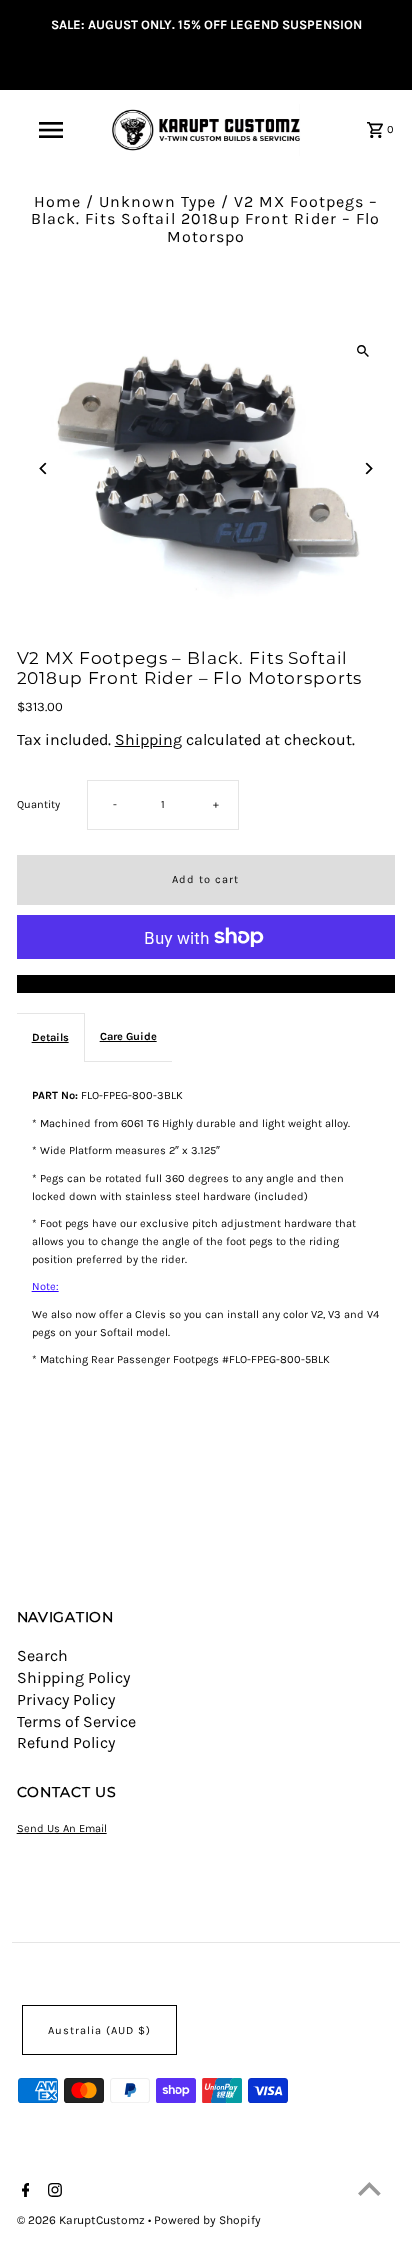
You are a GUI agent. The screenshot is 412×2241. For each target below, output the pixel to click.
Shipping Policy (73, 1677)
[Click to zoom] (362, 350)
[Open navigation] (52, 130)
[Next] (367, 468)
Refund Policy (66, 1742)
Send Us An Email (62, 1828)
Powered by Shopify (207, 2220)
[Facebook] (23, 2192)
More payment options (205, 984)
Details (50, 1037)
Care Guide (128, 1036)
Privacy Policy (66, 1699)
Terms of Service (76, 1721)
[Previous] (44, 468)
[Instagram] (52, 2192)
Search (42, 1655)
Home (57, 201)
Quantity (38, 804)
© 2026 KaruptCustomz (82, 2220)
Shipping (148, 739)
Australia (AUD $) (99, 2030)
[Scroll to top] (369, 2188)
